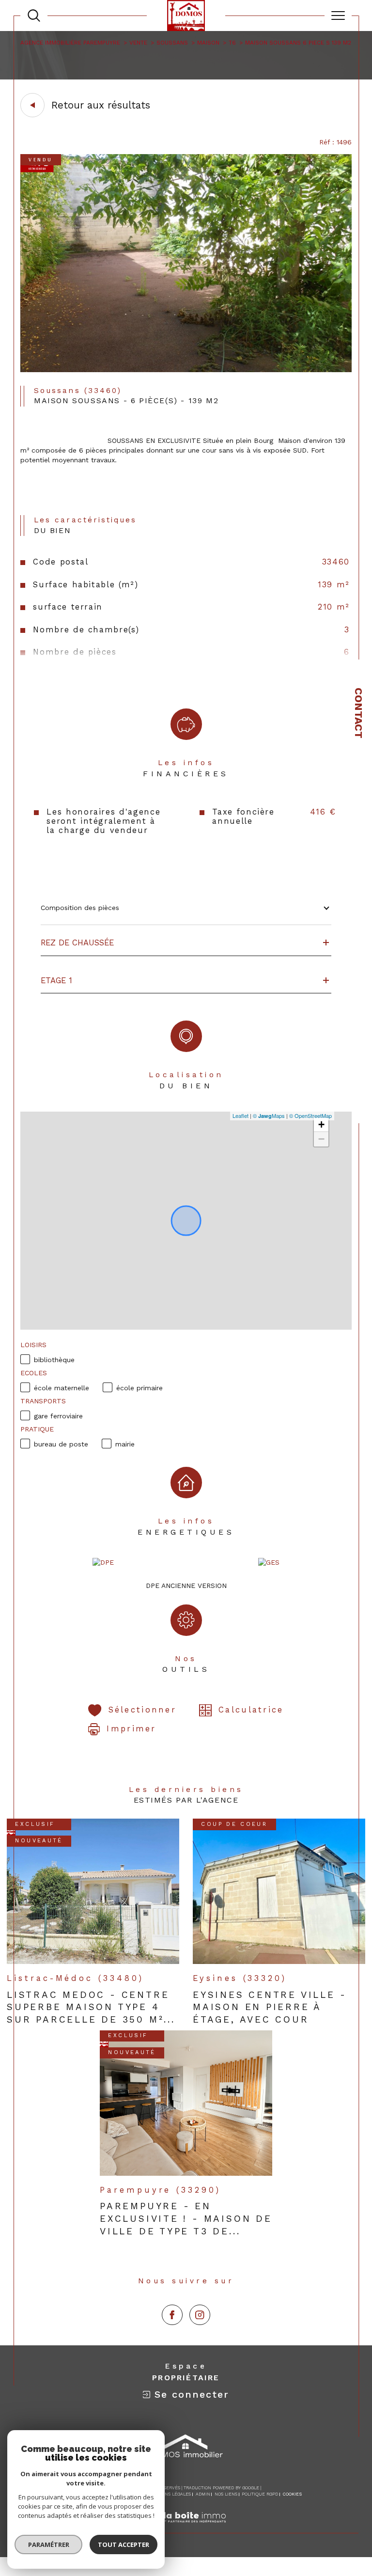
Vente (138, 43)
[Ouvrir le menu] (338, 16)
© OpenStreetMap (310, 1115)
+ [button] (321, 1124)
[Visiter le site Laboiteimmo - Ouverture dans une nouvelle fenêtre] (186, 2528)
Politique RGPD (260, 2494)
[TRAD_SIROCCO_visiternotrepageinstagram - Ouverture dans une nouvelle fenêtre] (200, 2315)
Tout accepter (124, 2545)
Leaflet (240, 1115)
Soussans (172, 43)
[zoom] (186, 370)
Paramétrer (49, 2545)
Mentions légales (169, 2494)
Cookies (292, 2494)
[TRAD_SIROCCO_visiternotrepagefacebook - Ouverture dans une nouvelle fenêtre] (172, 2315)
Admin (203, 2494)
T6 (232, 43)
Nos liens (226, 2494)
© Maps (269, 1115)
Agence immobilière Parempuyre (70, 43)
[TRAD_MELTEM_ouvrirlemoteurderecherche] (34, 16)
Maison (208, 43)
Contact (359, 713)
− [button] (321, 1139)
